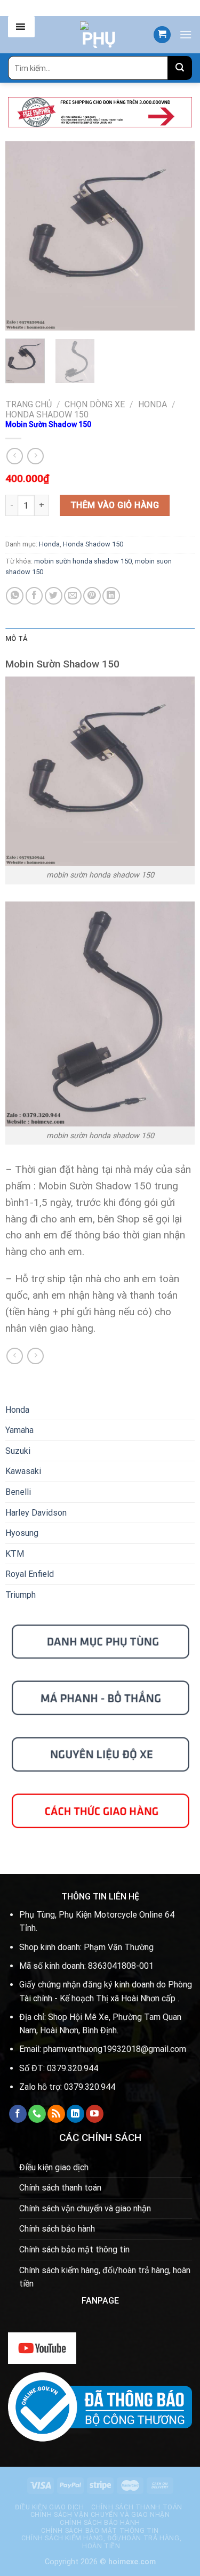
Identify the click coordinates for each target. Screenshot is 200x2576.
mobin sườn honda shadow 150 (83, 561)
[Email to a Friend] (73, 596)
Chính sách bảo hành (57, 2229)
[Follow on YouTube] (95, 2114)
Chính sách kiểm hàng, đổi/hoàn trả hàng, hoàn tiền (105, 2277)
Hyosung (22, 1533)
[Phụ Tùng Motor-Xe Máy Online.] (99, 35)
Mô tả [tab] (16, 638)
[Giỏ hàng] (162, 35)
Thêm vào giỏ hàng (115, 505)
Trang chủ (29, 404)
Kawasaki (23, 1471)
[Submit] (180, 68)
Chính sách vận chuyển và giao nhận (85, 2208)
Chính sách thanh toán (60, 2188)
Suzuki (18, 1451)
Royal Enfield (30, 1574)
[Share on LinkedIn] (111, 596)
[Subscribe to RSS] (56, 2114)
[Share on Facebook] (34, 596)
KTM (15, 1554)
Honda (153, 404)
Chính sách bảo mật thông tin (74, 2249)
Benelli (18, 1492)
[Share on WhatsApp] (15, 596)
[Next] (178, 236)
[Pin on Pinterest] (92, 596)
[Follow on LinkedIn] (75, 2114)
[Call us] (37, 2114)
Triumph (21, 1595)
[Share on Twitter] (54, 596)
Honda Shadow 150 (47, 414)
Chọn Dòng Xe (95, 404)
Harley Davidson (36, 1513)
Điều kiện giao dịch (54, 2167)
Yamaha (19, 1430)
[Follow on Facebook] (18, 2114)
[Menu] (186, 34)
